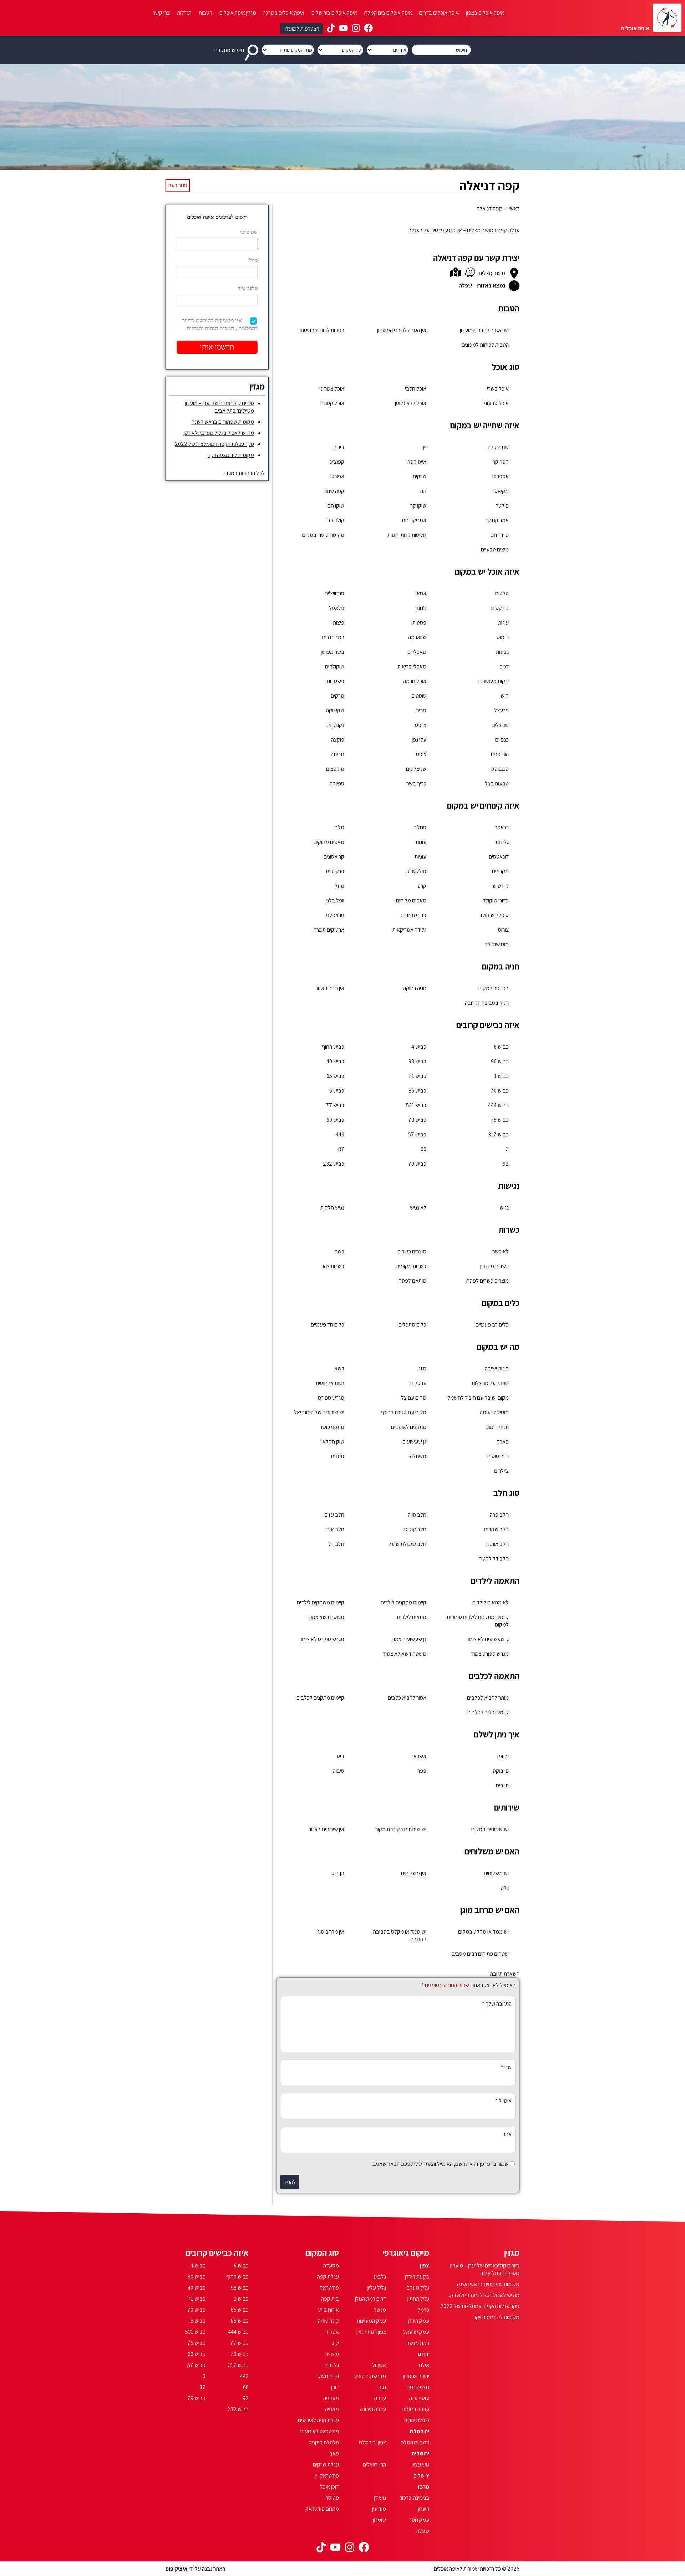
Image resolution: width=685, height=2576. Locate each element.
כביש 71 (417, 1076)
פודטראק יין (327, 2476)
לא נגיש (418, 1208)
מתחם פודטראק (322, 2509)
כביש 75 (500, 1120)
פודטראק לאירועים (320, 2431)
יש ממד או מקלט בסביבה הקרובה (400, 1935)
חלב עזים (334, 1515)
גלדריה (332, 2365)
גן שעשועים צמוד (409, 1639)
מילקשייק (416, 871)
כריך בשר (416, 783)
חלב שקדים (496, 1529)
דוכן (335, 2387)
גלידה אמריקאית (409, 930)
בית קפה (330, 2299)
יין (425, 447)
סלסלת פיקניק (324, 2442)
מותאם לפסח (412, 1281)
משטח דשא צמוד (326, 1617)
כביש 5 (337, 1091)
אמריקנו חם (414, 520)
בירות (339, 447)
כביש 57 (417, 1134)
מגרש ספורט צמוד (490, 1654)
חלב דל (336, 1544)
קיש (505, 696)
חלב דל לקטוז (494, 1559)
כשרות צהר (333, 1266)
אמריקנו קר (497, 520)
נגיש (504, 1208)
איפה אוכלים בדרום (439, 13)
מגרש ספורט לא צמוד (322, 1639)
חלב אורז (335, 1529)
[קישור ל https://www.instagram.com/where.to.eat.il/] (356, 29)
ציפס (421, 754)
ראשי (514, 208)
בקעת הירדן (417, 2277)
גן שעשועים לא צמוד (488, 1639)
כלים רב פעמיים (492, 1325)
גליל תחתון (418, 2299)
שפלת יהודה (417, 2420)
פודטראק (329, 2288)
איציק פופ (177, 2569)
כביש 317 (498, 1134)
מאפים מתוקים (329, 842)
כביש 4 (419, 1047)
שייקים (420, 476)
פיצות (339, 623)
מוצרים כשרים (412, 1251)
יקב (335, 2343)
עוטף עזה (419, 2398)
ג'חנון (421, 608)
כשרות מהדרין (494, 1266)
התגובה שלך (497, 2004)
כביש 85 (417, 1091)
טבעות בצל (497, 783)
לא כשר (501, 1251)
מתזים (338, 1456)
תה (423, 491)
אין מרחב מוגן (330, 1932)
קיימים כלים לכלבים (488, 1712)
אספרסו (501, 476)
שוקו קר (418, 506)
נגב (382, 2387)
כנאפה (502, 827)
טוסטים (419, 696)
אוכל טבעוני (496, 403)
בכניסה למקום (494, 988)
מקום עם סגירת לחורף (404, 1412)
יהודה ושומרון (416, 2376)
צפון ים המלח (372, 2442)
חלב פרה (499, 1515)
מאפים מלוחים (411, 900)
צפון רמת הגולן (371, 2332)
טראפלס (335, 915)
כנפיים (502, 740)
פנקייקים (335, 871)
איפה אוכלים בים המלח (388, 13)
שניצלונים (416, 769)
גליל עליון (376, 2288)
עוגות (503, 623)
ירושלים (420, 2453)
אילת (424, 2365)
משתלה (418, 1456)
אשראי (419, 1756)
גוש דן (380, 2498)
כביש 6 (501, 1047)
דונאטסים (499, 857)
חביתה (338, 754)
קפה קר (501, 462)
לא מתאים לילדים (491, 1602)
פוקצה (338, 740)
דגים (504, 666)
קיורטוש (501, 886)
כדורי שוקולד (496, 900)
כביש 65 (335, 1076)
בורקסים (500, 608)
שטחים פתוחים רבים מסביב (480, 1954)
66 (423, 1149)
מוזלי (339, 886)
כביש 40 (335, 1061)
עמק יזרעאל (416, 2332)
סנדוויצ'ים (334, 593)
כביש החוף (333, 1047)
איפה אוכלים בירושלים (334, 13)
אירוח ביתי (329, 2310)
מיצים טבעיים (495, 549)
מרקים (338, 696)
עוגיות (420, 857)
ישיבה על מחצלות (490, 1383)
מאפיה (332, 2409)
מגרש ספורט (331, 1398)
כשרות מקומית (411, 1266)
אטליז (333, 2332)
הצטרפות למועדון (301, 29)
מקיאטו (501, 491)
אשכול (379, 2365)
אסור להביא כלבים (407, 1698)
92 (506, 1164)
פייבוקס (501, 1771)
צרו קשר (161, 13)
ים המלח (420, 2431)
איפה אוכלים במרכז (284, 13)
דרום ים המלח (415, 2442)
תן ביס (502, 1785)
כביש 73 (417, 1120)
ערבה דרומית (416, 2409)
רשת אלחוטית (330, 1383)
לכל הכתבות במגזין (245, 473)
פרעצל (501, 710)
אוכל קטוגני (332, 403)
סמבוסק (500, 769)
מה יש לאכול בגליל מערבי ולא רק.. (218, 433)
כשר (340, 1251)
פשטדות (336, 681)
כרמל (423, 2310)
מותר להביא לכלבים (488, 1698)
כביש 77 (335, 1105)
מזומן (503, 1756)
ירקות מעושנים (494, 681)
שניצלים (500, 725)
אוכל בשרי (498, 389)
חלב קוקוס (415, 1529)
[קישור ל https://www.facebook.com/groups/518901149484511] (368, 29)
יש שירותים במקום (490, 1829)
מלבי (339, 827)
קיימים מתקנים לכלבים (320, 1698)
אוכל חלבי (416, 389)
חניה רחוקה (415, 988)
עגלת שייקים (326, 2465)
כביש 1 (501, 1076)
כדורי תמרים (414, 915)
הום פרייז (500, 754)
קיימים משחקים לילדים (321, 1602)
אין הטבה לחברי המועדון (402, 330)
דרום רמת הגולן (371, 2299)
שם (506, 2067)
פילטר (502, 506)
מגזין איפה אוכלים (238, 13)
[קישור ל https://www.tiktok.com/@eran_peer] (331, 29)
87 (341, 1149)
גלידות (502, 842)
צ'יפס (421, 725)
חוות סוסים (498, 1456)
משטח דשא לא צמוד (405, 1654)
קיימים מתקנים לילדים (404, 1602)
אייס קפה (417, 462)
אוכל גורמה (415, 681)
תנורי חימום (497, 1427)
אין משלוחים (414, 1873)
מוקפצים (335, 769)
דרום (424, 2354)
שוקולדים (335, 666)
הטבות (205, 13)
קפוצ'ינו (336, 462)
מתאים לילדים (412, 1617)
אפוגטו (337, 476)
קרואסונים (334, 857)
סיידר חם (500, 535)
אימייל (503, 2101)
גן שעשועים (414, 1442)
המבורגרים (333, 637)
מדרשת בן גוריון (370, 2376)
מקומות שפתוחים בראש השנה (223, 422)
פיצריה (332, 2354)
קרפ (422, 886)
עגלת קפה (328, 2277)
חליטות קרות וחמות (407, 535)
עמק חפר (419, 2520)
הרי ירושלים (374, 2465)
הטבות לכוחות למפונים (485, 345)
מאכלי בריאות (412, 666)
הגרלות (184, 13)
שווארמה (417, 637)
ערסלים (418, 1383)
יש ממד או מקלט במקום (483, 1932)
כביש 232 (334, 1164)
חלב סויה (417, 1515)
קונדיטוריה (328, 2321)
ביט (341, 1756)
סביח (421, 710)
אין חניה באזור (330, 988)
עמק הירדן (418, 2321)
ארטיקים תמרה (329, 930)
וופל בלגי (335, 900)
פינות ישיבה (497, 1368)
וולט (505, 1888)
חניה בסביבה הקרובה (487, 1003)
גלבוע (380, 2277)
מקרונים (500, 871)
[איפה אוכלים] (667, 18)
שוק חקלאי (333, 1442)
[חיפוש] (253, 50)
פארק (503, 1442)
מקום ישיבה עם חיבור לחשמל (478, 1398)
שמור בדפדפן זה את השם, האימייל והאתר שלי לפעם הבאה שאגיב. (440, 2164)
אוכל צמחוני (332, 389)
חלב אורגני (498, 1544)
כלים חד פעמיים (328, 1325)
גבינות (502, 652)
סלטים (502, 593)
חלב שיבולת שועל (407, 1544)
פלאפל (337, 608)
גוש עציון (420, 2465)
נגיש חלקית (332, 1208)
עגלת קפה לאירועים (318, 2420)
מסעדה (331, 2266)
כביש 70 (500, 1091)
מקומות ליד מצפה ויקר (231, 455)
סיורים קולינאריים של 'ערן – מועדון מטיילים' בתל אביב (219, 407)
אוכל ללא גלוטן (411, 403)
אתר (507, 2134)
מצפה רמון (418, 2387)
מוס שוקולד (497, 944)
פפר (422, 1771)
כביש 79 (417, 1164)
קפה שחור (334, 491)
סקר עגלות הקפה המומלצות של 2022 (214, 444)
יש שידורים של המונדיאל (319, 1412)
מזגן (422, 1368)
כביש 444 (498, 1105)
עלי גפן (419, 740)
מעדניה (331, 2398)
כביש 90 (500, 1061)
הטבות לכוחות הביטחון (321, 330)
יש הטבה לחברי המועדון (484, 330)
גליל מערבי (417, 2288)
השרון (423, 2509)
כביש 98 (417, 1061)
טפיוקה (337, 783)
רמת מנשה (418, 2343)
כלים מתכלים (412, 1325)
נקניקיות (336, 725)
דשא (339, 1368)
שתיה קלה (498, 447)
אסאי (421, 593)
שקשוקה (335, 710)
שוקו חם (336, 506)
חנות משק (328, 2376)
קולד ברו (335, 520)
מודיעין (379, 2509)
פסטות (419, 623)
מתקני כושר (332, 1427)
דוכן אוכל (329, 2487)
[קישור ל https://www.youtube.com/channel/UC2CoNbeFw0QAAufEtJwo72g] (343, 29)
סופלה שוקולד (494, 915)
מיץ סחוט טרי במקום (323, 535)
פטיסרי (332, 2498)
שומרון (379, 2520)
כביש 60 (335, 1120)
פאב (334, 2453)
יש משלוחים (496, 1873)
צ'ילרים (501, 1471)
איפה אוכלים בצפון (485, 13)
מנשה (380, 2310)
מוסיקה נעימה (494, 1412)
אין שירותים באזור (326, 1829)
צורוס (503, 930)
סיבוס (338, 1771)
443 (340, 1134)
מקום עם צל (414, 1398)
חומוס (503, 637)
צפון (425, 2266)
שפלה (423, 2531)
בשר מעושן (333, 652)
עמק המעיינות (371, 2321)
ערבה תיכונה (373, 2409)
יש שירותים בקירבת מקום (400, 1829)
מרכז (423, 2487)
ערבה (380, 2398)
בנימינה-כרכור (414, 2498)
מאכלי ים (417, 652)
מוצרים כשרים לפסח (488, 1281)
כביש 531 (416, 1105)
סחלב (420, 827)
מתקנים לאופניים (409, 1427)
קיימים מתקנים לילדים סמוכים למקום (478, 1621)
